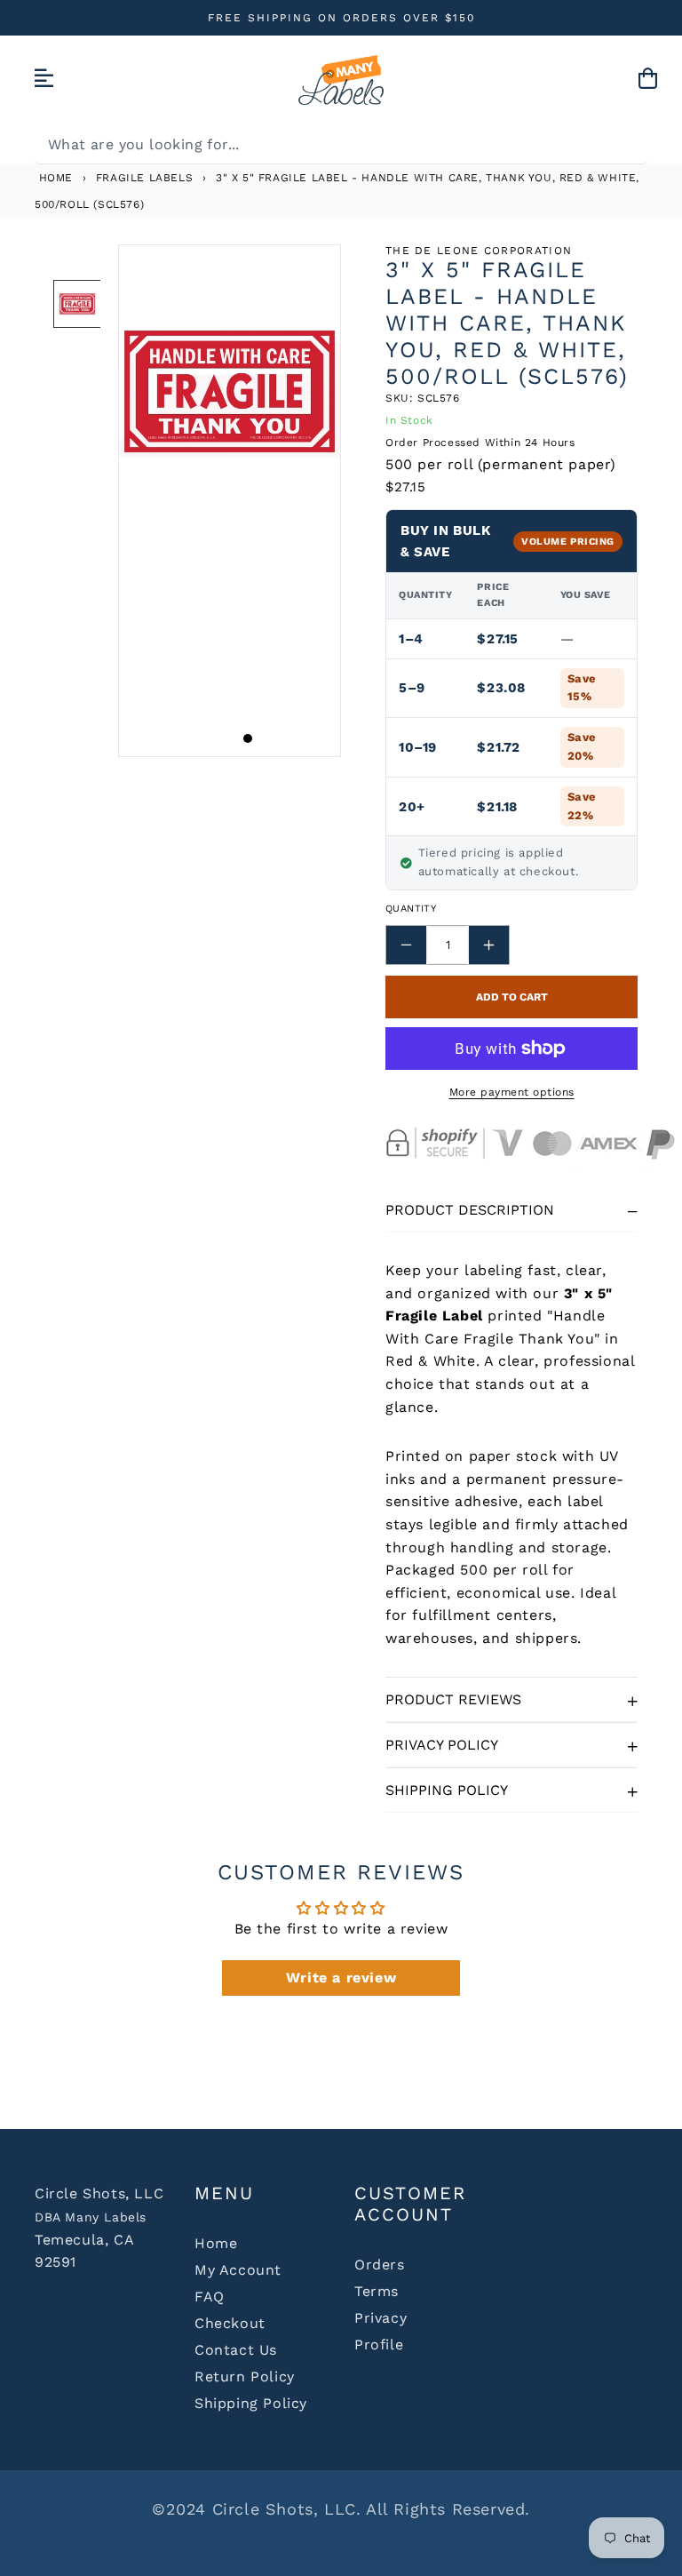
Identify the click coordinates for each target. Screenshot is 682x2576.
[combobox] (341, 144)
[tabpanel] (230, 501)
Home (54, 178)
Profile (379, 2345)
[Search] (628, 144)
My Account (238, 2270)
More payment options (512, 1092)
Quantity (411, 909)
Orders (380, 2265)
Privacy (381, 2318)
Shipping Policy (447, 1790)
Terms (377, 2291)
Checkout (230, 2323)
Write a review (341, 1978)
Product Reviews (453, 1699)
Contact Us (236, 2350)
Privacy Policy (442, 1745)
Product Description (470, 1210)
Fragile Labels (144, 178)
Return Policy (245, 2377)
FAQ (210, 2297)
